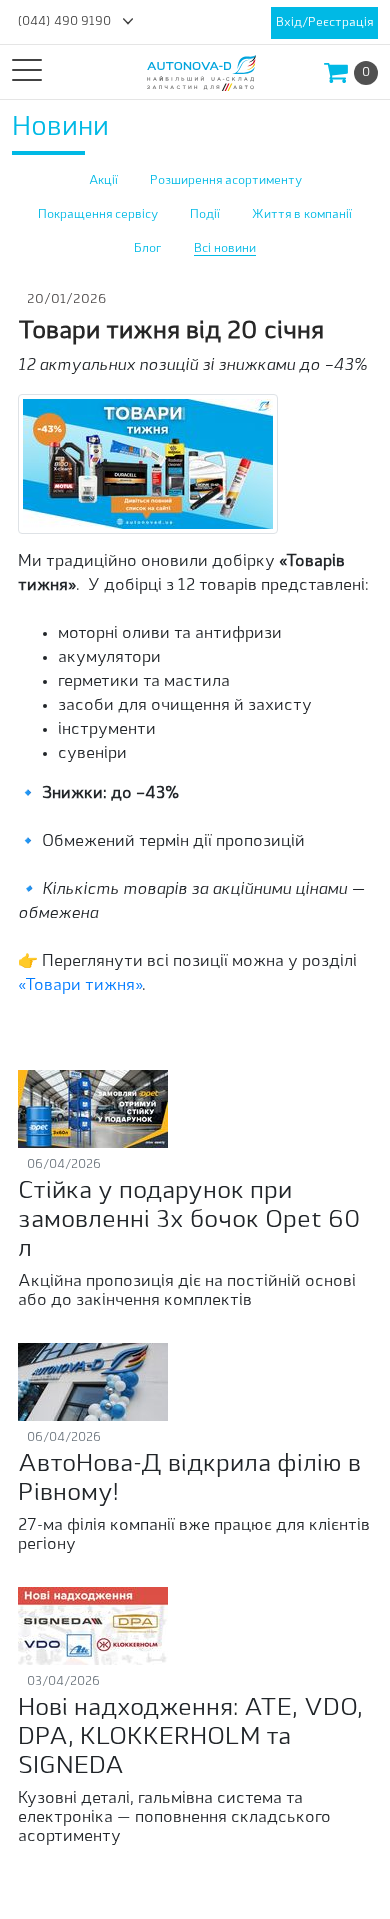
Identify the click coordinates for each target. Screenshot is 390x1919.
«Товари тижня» (80, 986)
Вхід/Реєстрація (324, 23)
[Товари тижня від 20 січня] (148, 464)
